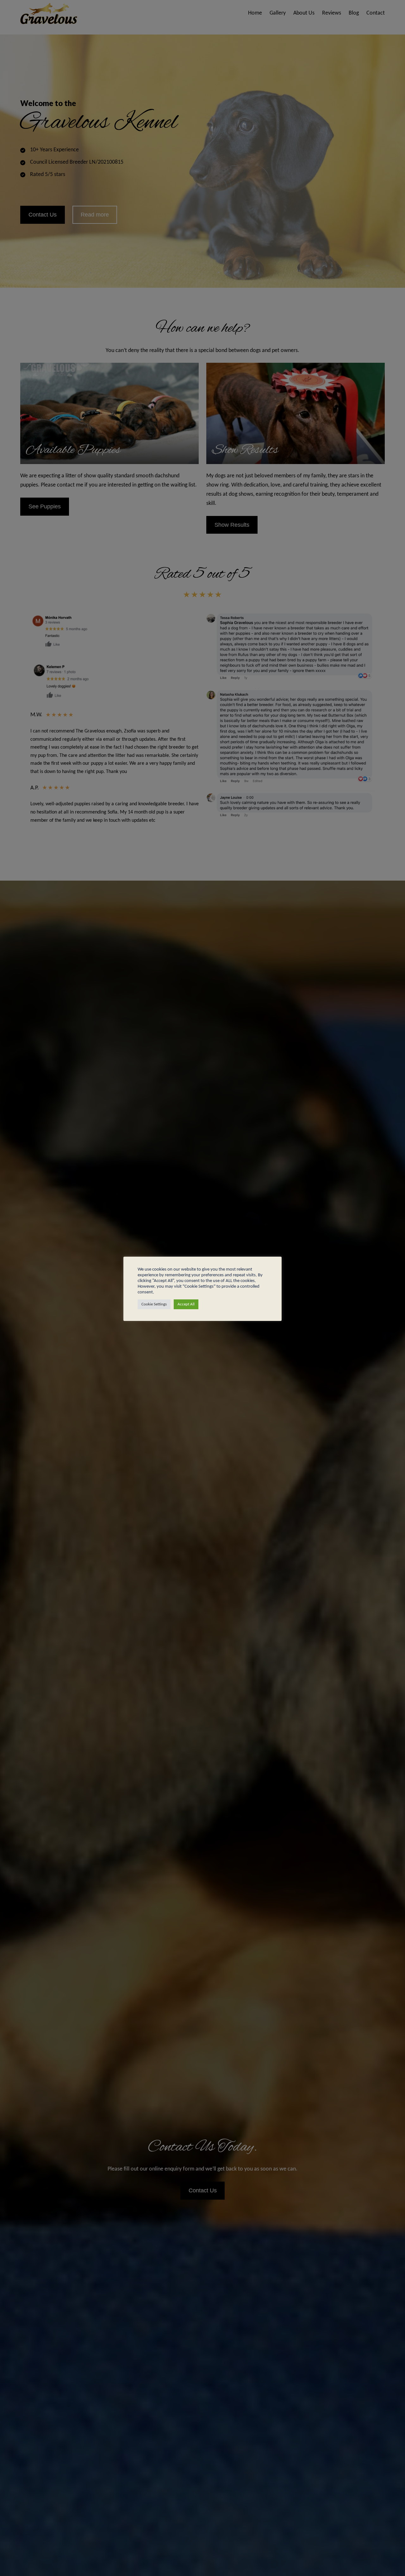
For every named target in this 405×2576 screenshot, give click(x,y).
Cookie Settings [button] (154, 1304)
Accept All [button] (186, 1304)
